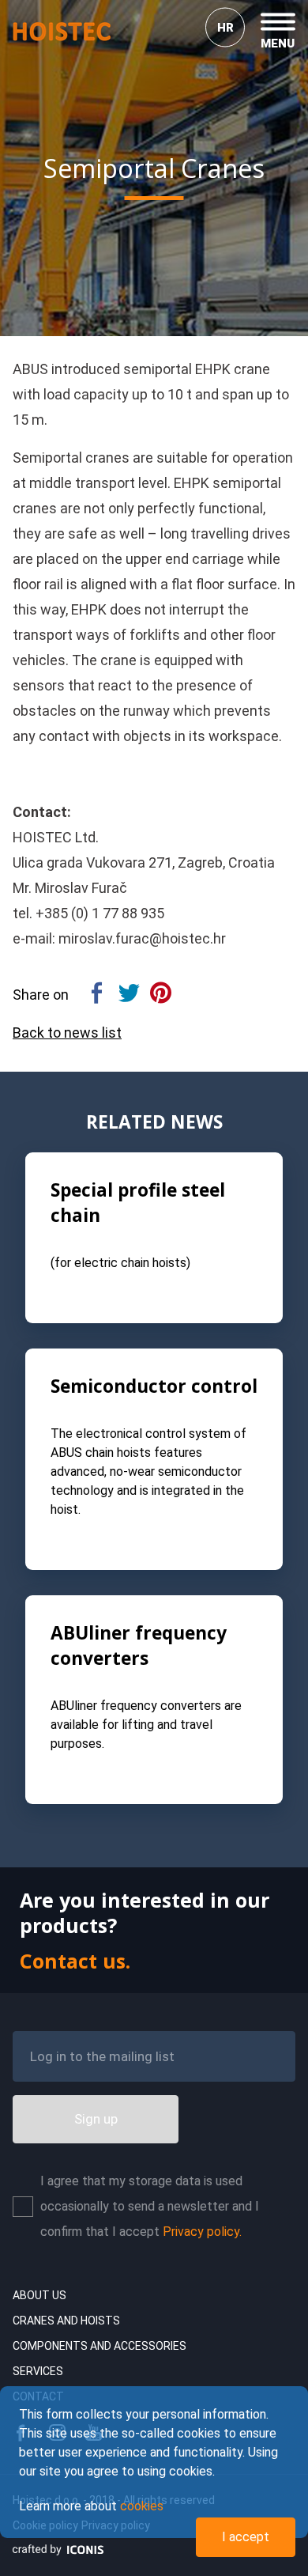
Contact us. (75, 1961)
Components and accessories (100, 2346)
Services (38, 2371)
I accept (246, 2537)
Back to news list (67, 1033)
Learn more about (91, 2506)
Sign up (96, 2119)
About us (39, 2295)
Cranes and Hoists (66, 2321)
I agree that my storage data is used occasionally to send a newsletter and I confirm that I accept (150, 2206)
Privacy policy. (202, 2232)
